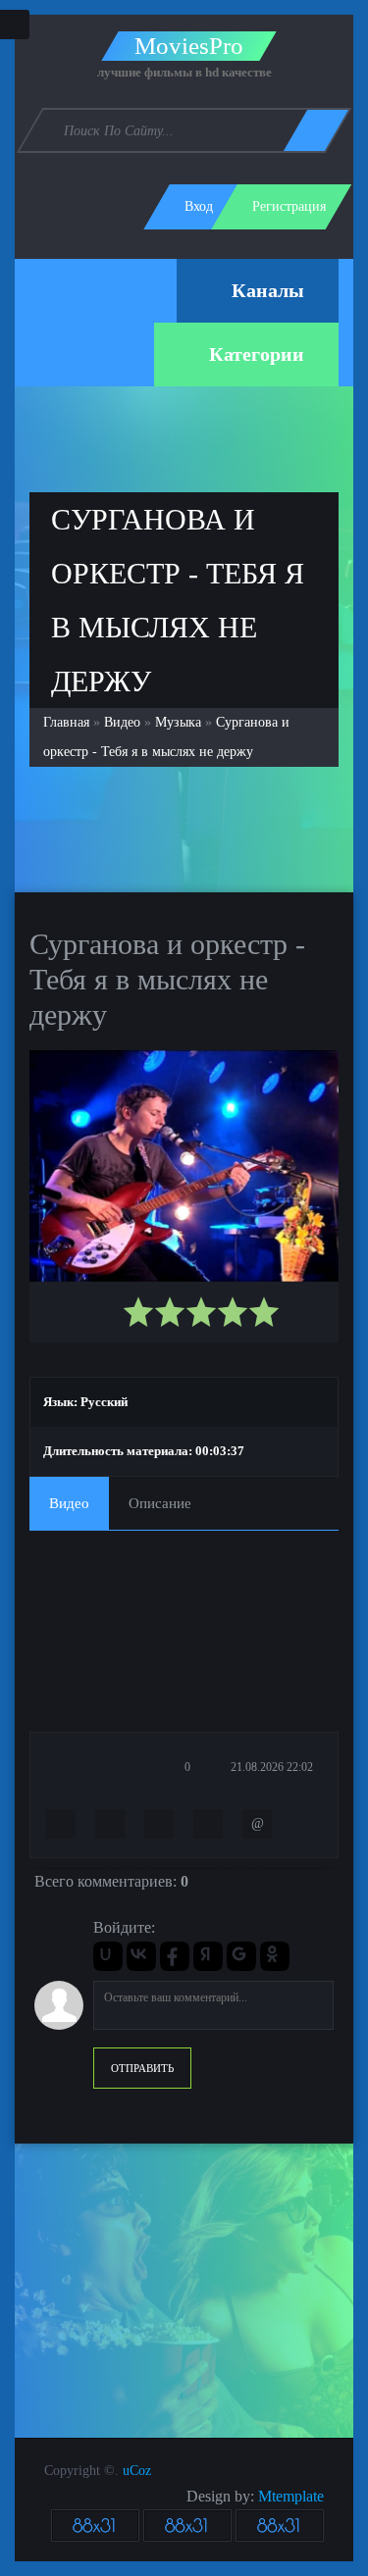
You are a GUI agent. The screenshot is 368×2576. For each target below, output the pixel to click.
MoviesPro (189, 46)
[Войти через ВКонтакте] (141, 1956)
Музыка (178, 722)
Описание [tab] (160, 1503)
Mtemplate (291, 2496)
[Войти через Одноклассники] (275, 1956)
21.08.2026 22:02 (270, 1767)
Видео (122, 722)
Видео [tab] (69, 1503)
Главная (66, 722)
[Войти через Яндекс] (208, 1956)
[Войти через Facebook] (175, 1956)
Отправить (142, 2068)
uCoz (137, 2471)
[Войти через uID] (108, 1956)
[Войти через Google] (241, 1956)
